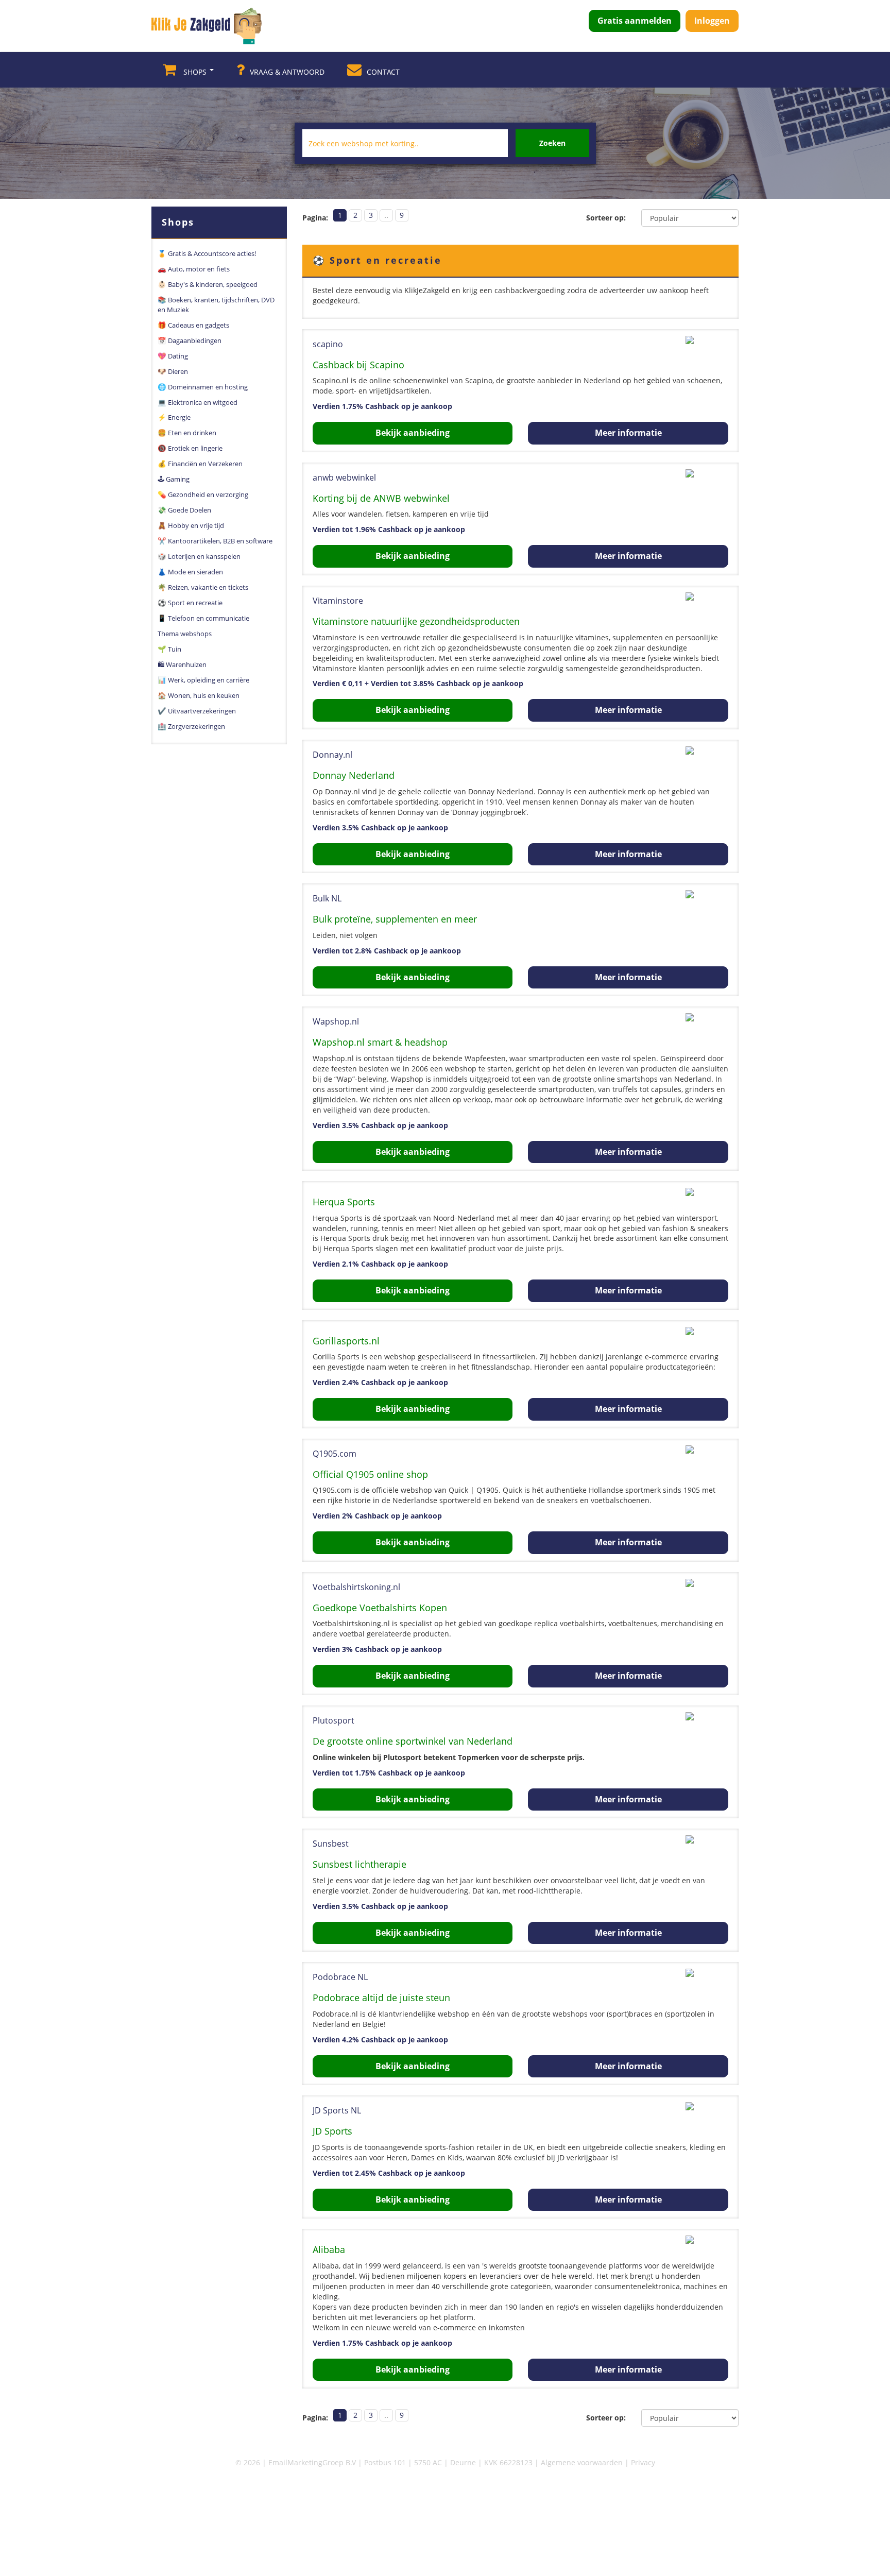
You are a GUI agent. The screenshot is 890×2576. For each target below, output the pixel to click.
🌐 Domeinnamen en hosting (203, 387)
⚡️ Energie (174, 417)
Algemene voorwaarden (582, 2462)
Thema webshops (185, 634)
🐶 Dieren (173, 371)
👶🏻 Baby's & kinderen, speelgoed (208, 284)
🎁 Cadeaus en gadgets (193, 325)
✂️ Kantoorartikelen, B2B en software (215, 541)
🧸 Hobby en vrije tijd (191, 525)
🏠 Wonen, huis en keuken (199, 695)
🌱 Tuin (169, 649)
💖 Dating (173, 356)
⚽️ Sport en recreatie (190, 603)
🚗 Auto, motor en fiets (194, 269)
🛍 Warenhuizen (182, 664)
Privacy (643, 2462)
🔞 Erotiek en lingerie (190, 448)
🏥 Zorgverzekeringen (191, 726)
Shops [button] (195, 72)
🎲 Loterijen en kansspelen (199, 556)
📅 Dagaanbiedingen (190, 340)
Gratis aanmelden (635, 21)
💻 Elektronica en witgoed (198, 402)
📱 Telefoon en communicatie (203, 618)
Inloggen (712, 21)
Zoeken (552, 143)
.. (386, 215)
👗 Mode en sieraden (190, 572)
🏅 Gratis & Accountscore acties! (207, 253)
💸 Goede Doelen (184, 510)
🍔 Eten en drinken (187, 433)
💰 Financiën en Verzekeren (200, 464)
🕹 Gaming (174, 479)
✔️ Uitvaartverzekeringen (197, 711)
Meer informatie (628, 433)
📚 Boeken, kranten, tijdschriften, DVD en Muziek (216, 305)
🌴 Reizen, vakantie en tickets (203, 587)
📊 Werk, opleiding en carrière (203, 680)
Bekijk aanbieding (413, 433)
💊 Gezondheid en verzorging (203, 494)
